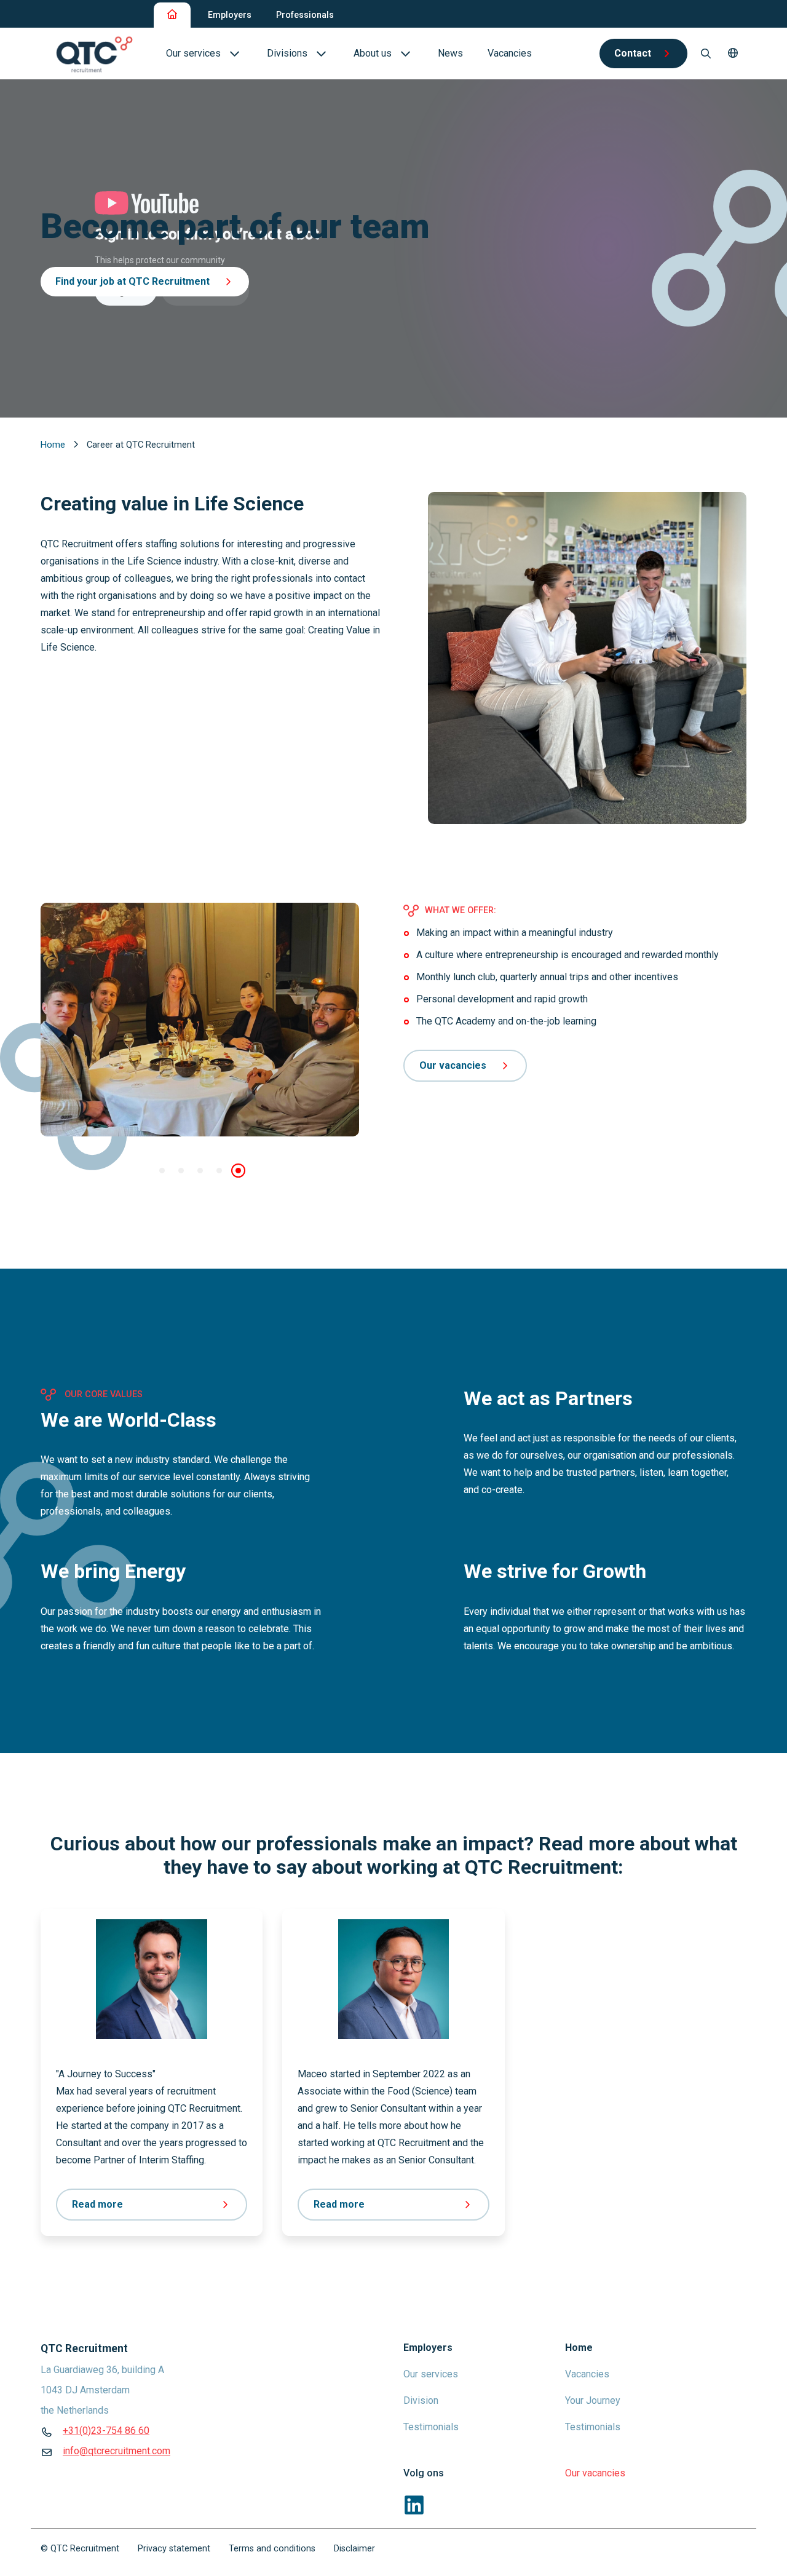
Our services (431, 2374)
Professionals (305, 15)
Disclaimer (354, 2549)
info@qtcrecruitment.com (117, 2451)
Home (54, 445)
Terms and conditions (272, 2549)
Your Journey (593, 2400)
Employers (230, 15)
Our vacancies (453, 1065)
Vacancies (587, 2374)
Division (421, 2400)
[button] (733, 54)
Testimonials (431, 2427)
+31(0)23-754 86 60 (106, 2431)
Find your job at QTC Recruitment (132, 281)
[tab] (162, 1171)
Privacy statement (174, 2549)
